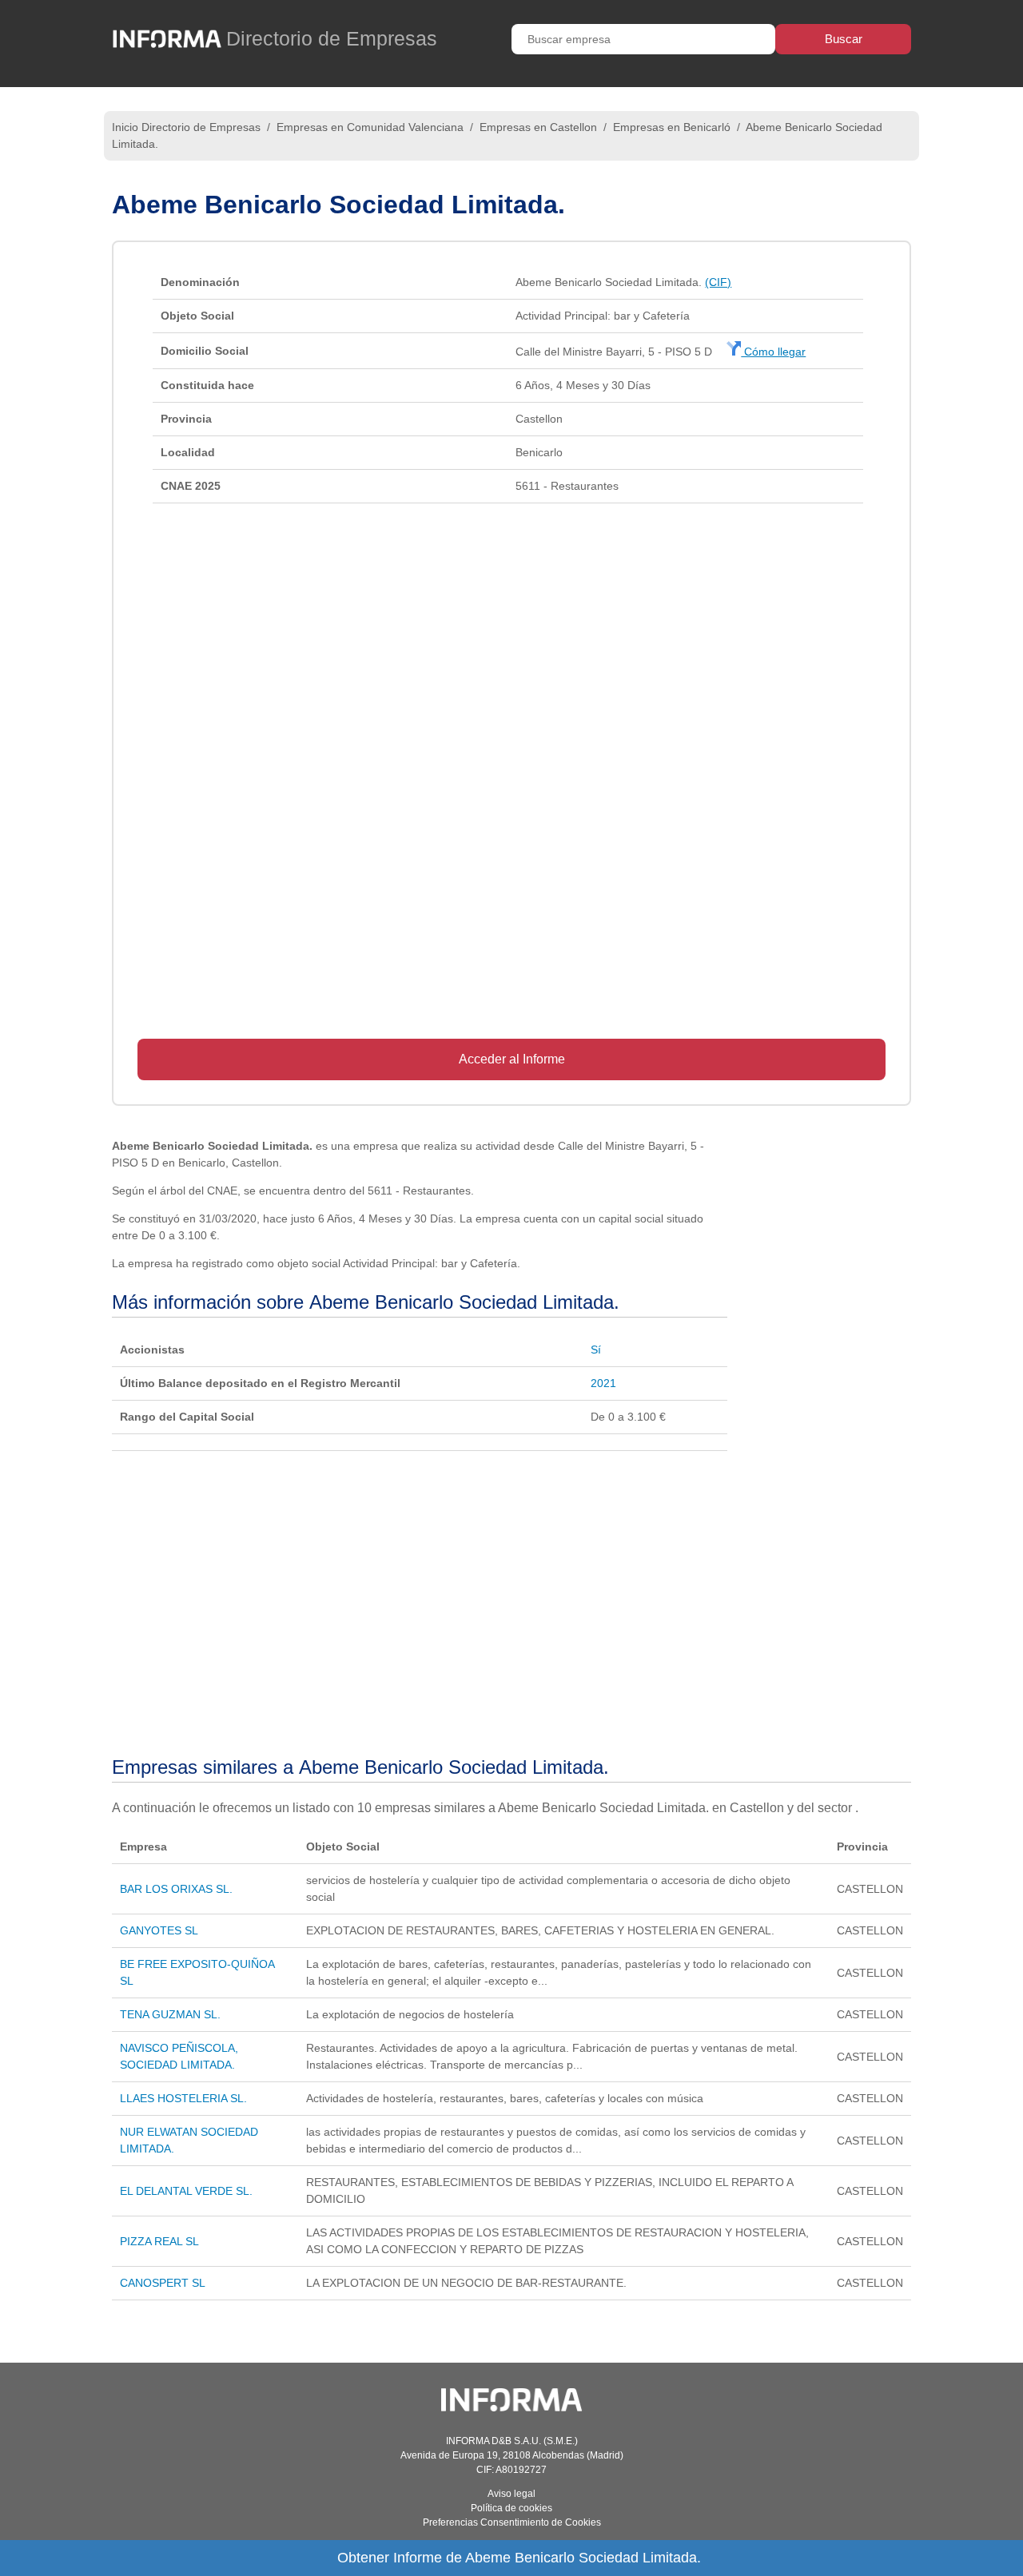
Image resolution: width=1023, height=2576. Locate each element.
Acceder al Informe (512, 1059)
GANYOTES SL (159, 1930)
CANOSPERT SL (163, 2283)
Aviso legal (511, 2494)
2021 (603, 1383)
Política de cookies (511, 2508)
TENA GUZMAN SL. (170, 2014)
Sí (596, 1350)
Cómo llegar (773, 352)
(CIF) (718, 282)
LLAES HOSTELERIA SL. (183, 2098)
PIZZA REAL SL (159, 2241)
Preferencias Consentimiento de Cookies (512, 2522)
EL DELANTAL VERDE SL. (186, 2191)
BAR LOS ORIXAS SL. (176, 1889)
